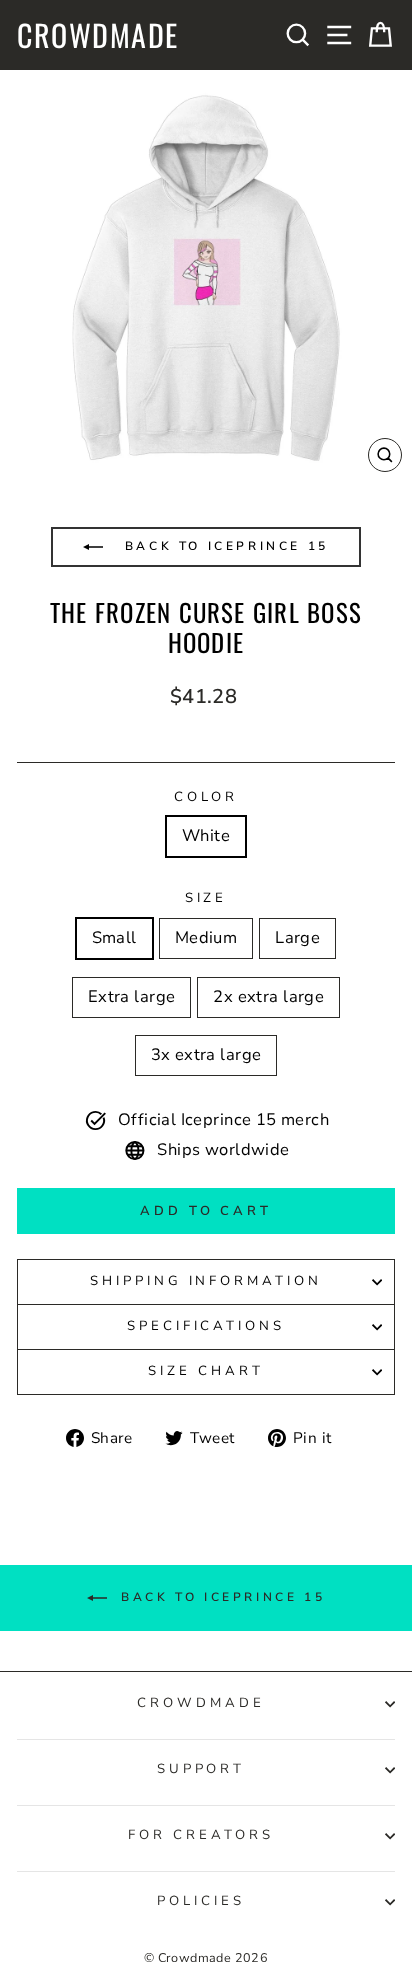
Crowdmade (98, 35)
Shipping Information (206, 1281)
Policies (201, 1901)
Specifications (206, 1326)
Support (201, 1769)
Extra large (132, 996)
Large (297, 937)
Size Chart (206, 1371)
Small (114, 937)
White (206, 835)
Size (206, 898)
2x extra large (268, 996)
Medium (206, 937)
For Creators (201, 1835)
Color (206, 797)
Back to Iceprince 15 (223, 546)
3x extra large (206, 1054)
